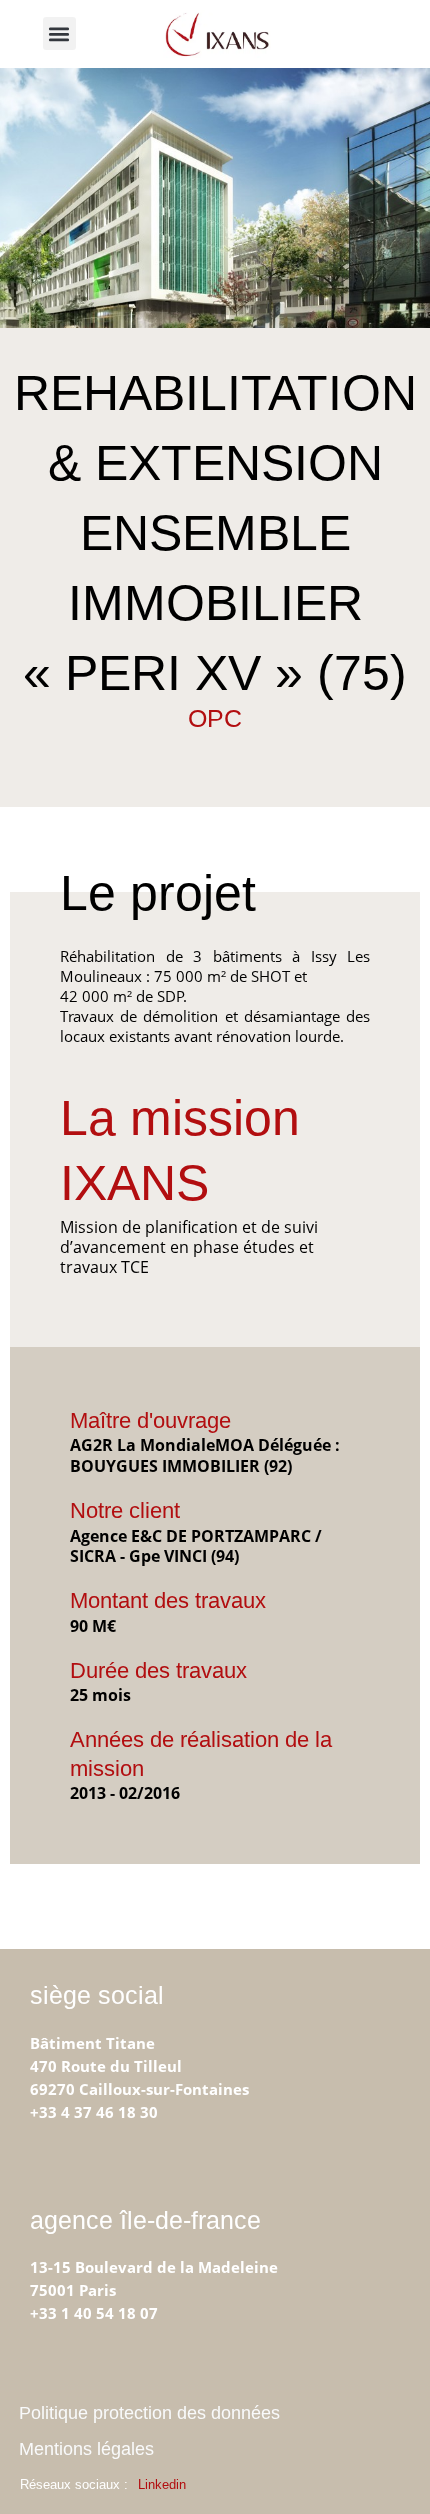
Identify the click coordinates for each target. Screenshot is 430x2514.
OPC (215, 718)
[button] (59, 33)
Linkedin (162, 2484)
